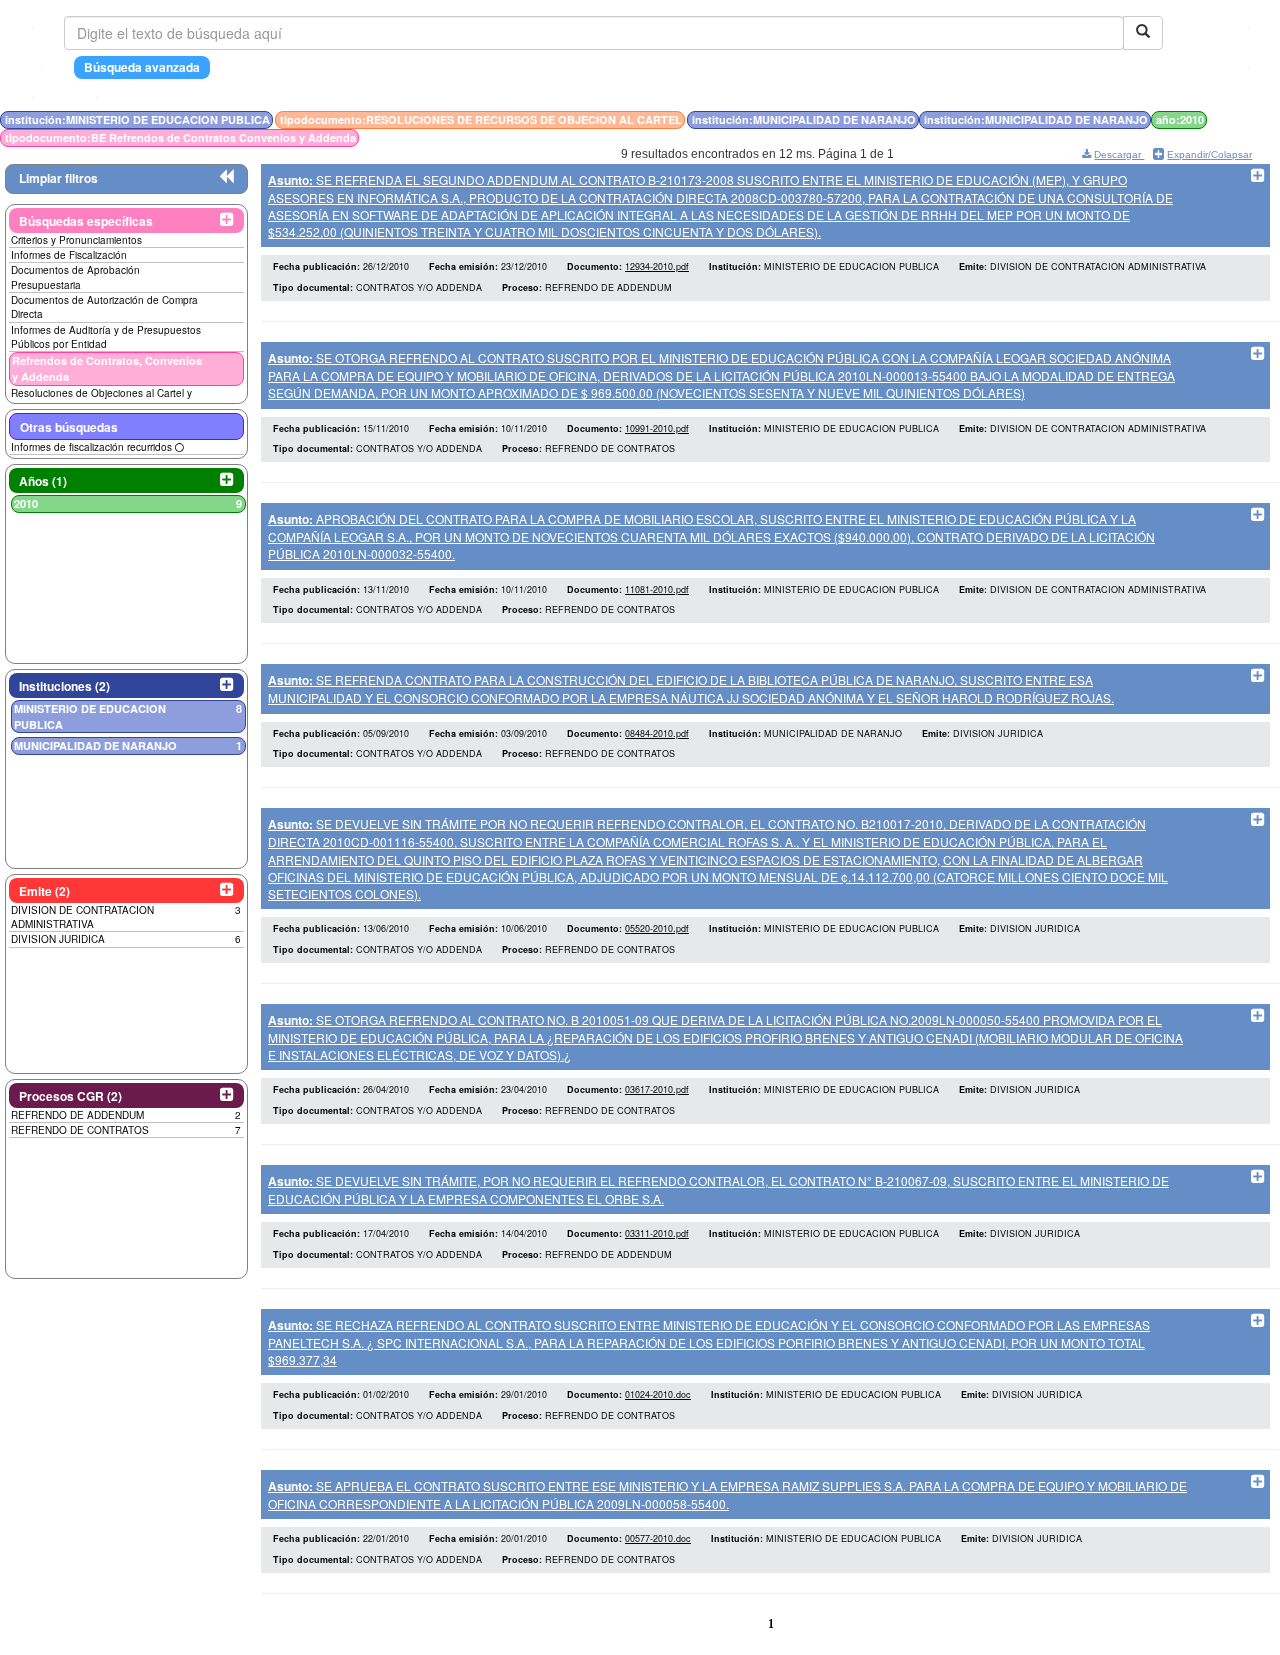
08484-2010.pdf (657, 733)
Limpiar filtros (58, 178)
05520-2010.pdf (657, 928)
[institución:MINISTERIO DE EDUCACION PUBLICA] (1230, 119)
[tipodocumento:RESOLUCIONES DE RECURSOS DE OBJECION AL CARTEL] (1236, 119)
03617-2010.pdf (657, 1089)
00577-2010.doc (658, 1538)
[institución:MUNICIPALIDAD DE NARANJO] (1242, 119)
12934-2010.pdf (657, 266)
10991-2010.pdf (657, 428)
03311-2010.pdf (657, 1233)
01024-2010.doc (658, 1394)
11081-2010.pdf (657, 589)
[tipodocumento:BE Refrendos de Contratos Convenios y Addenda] (1258, 119)
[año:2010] (1254, 119)
